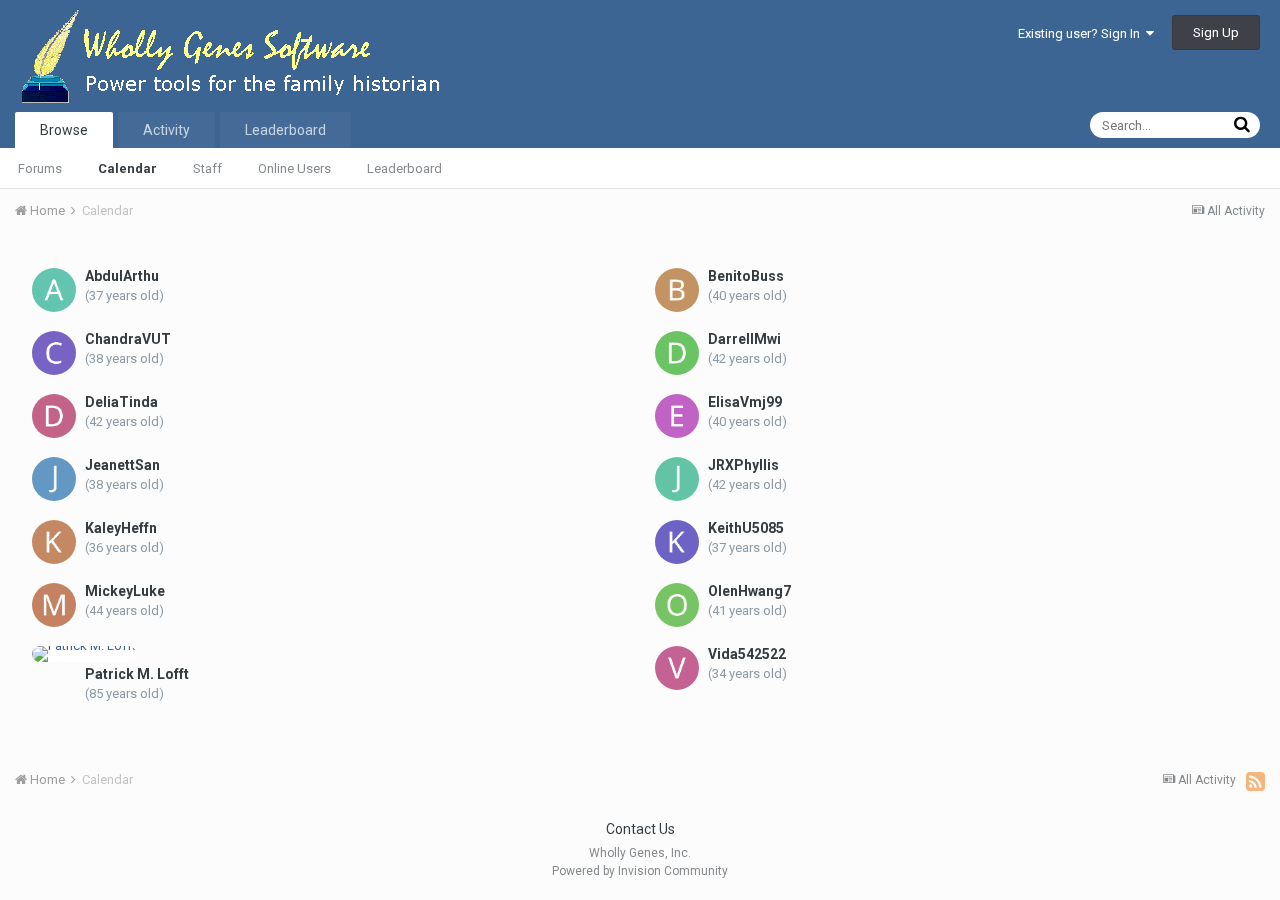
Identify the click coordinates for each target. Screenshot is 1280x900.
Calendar (127, 168)
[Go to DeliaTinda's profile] (54, 416)
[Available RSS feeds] (1255, 781)
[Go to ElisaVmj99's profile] (677, 416)
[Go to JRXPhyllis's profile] (677, 479)
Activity (166, 130)
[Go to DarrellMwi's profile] (677, 353)
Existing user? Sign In (1082, 33)
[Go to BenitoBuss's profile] (677, 290)
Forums (40, 168)
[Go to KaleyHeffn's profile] (54, 542)
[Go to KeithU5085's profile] (677, 542)
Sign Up (1216, 32)
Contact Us (640, 829)
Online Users (294, 168)
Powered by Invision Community (640, 871)
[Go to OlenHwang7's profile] (677, 605)
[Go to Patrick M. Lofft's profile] (84, 654)
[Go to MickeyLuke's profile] (54, 605)
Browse (64, 130)
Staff (207, 168)
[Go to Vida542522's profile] (677, 668)
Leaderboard (404, 168)
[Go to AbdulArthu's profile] (54, 290)
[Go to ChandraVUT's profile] (54, 353)
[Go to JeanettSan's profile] (54, 479)
